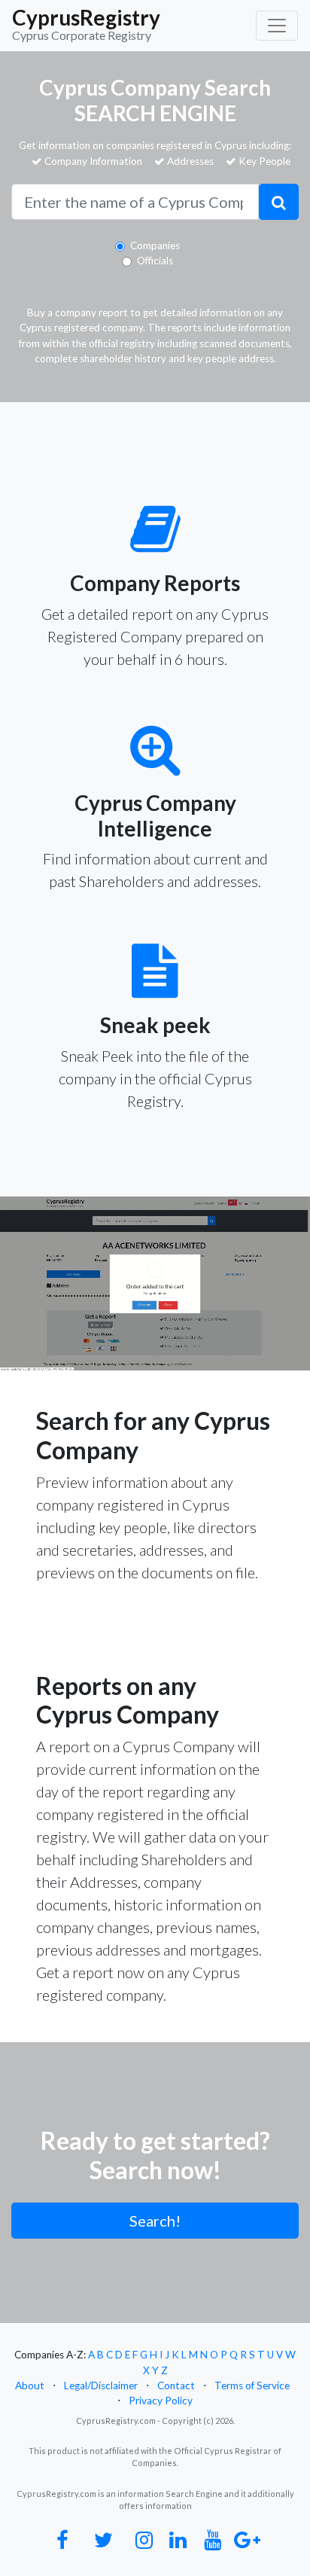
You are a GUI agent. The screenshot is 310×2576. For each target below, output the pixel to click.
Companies (155, 245)
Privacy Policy (161, 2401)
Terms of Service (252, 2385)
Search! (155, 2221)
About (30, 2385)
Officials (155, 261)
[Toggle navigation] (277, 26)
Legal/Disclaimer (101, 2385)
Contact (176, 2385)
